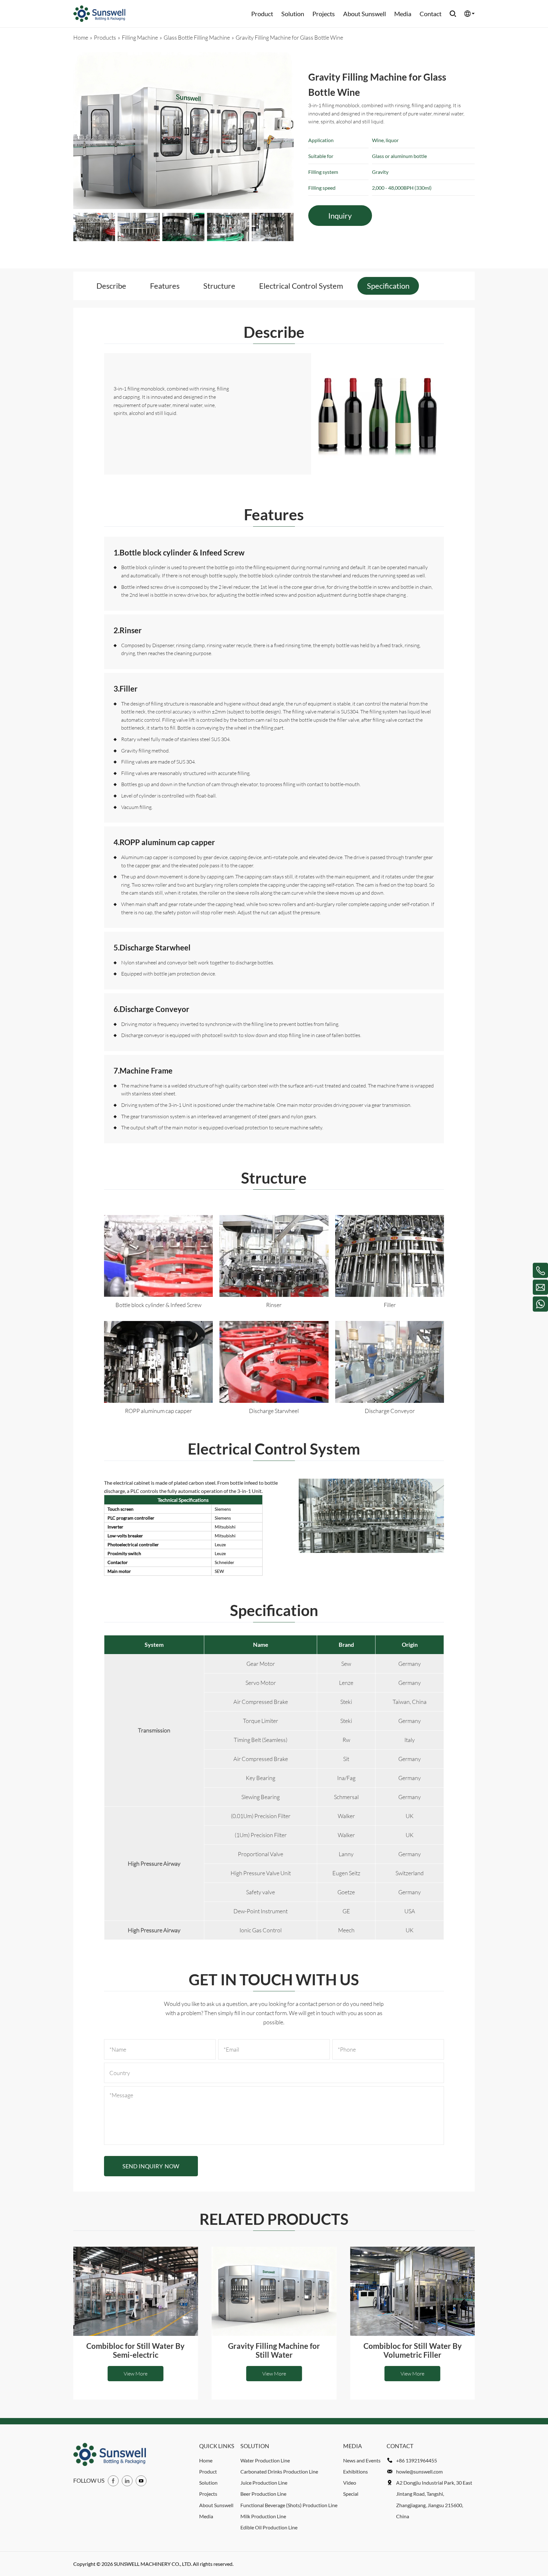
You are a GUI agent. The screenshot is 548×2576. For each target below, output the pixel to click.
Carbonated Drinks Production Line (279, 2471)
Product (262, 14)
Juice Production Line (264, 2483)
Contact (431, 14)
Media (403, 14)
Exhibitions (356, 2471)
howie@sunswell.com (419, 2471)
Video (350, 2483)
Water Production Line (265, 2460)
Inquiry (340, 216)
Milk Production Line (263, 2516)
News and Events (362, 2460)
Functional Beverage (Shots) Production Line (289, 2505)
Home (206, 2460)
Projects (324, 14)
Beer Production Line (263, 2494)
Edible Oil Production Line (269, 2527)
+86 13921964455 (417, 2460)
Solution (293, 14)
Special (351, 2494)
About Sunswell (365, 14)
